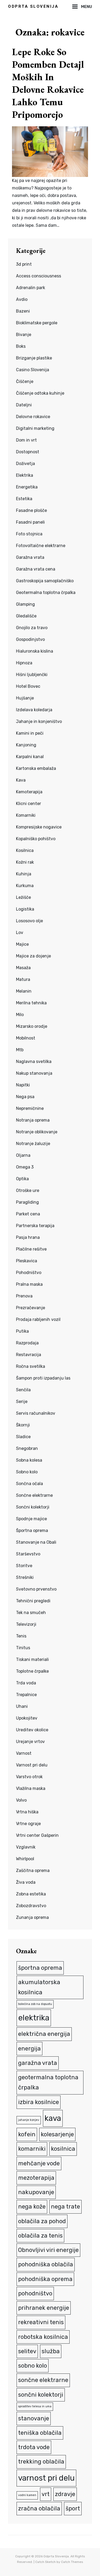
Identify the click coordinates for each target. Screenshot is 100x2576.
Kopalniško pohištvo (36, 839)
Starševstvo (28, 1554)
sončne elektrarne (43, 2380)
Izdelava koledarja (34, 710)
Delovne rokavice (33, 417)
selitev (27, 2351)
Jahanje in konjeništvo (39, 721)
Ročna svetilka (31, 1366)
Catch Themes (72, 2562)
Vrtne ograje (28, 1824)
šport (73, 2508)
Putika (22, 1331)
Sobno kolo (27, 1472)
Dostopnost (28, 452)
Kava (21, 780)
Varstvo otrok (29, 1777)
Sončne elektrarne (34, 1495)
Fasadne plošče (31, 510)
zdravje (65, 2494)
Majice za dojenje (33, 956)
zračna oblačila (39, 2508)
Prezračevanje (31, 1308)
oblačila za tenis (40, 2236)
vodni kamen (27, 2495)
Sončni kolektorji (33, 1507)
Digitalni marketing (35, 428)
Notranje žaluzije (33, 1144)
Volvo (21, 1800)
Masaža (23, 968)
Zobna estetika (31, 1894)
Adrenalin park (31, 288)
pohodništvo (35, 2293)
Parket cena (28, 1214)
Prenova (24, 1296)
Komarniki (26, 815)
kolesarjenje (57, 2134)
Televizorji (26, 1624)
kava (53, 2118)
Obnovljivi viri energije (48, 2250)
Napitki (23, 1085)
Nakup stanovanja (34, 1073)
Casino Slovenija (33, 370)
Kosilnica (25, 850)
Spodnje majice (31, 1519)
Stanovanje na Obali (36, 1542)
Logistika (25, 909)
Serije (22, 1402)
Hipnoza (24, 663)
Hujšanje (25, 698)
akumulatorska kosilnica (39, 1987)
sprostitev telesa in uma (35, 2406)
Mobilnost (26, 1038)
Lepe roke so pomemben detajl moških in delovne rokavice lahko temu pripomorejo (48, 83)
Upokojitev (27, 1718)
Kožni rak (25, 862)
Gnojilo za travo (32, 628)
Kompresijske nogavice (39, 827)
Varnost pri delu (32, 1765)
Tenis (21, 1636)
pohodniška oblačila (46, 2264)
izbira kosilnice (39, 2102)
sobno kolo (33, 2366)
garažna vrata (38, 2063)
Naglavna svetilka (34, 1061)
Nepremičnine (30, 1108)
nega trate (65, 2207)
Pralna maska (29, 1284)
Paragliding (27, 1202)
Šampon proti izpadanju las (43, 1378)
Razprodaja (27, 1343)
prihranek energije (44, 2308)
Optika (22, 1179)
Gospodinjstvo (30, 639)
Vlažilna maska (31, 1788)
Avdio (22, 299)
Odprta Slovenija (33, 6)
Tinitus (23, 1648)
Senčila (23, 1390)
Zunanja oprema (32, 1917)
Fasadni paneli (30, 522)
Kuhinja (24, 874)
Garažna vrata (30, 557)
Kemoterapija (29, 792)
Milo (20, 1015)
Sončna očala (29, 1484)
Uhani (22, 1706)
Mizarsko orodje (32, 1026)
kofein (27, 2134)
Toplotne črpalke (32, 1671)
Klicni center (29, 804)
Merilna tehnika (31, 1003)
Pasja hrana (28, 1237)
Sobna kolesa (29, 1460)
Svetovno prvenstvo (36, 1589)
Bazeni (23, 311)
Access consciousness (39, 276)
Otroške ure (28, 1190)
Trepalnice (26, 1695)
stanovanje (34, 2418)
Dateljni (24, 405)
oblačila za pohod (42, 2221)
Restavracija (29, 1355)
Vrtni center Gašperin (37, 1835)
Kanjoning (26, 745)
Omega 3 (25, 1167)
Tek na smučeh (31, 1613)
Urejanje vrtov (30, 1742)
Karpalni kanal (30, 757)
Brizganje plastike (34, 358)
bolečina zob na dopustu (35, 2004)
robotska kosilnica (43, 2337)
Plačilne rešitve (31, 1249)
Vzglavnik (26, 1847)
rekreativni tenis (41, 2322)
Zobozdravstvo (31, 1906)
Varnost (24, 1753)
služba (51, 2351)
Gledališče (26, 616)
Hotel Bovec (28, 686)
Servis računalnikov (36, 1413)
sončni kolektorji (41, 2395)
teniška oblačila (40, 2433)
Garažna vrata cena (36, 569)
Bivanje (24, 335)
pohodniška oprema (45, 2279)
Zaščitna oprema (33, 1871)
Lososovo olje (29, 921)
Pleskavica (27, 1261)
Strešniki (25, 1577)
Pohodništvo (29, 1273)
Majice (22, 944)
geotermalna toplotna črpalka (48, 2082)
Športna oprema (32, 1530)
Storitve (24, 1566)
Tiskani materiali (32, 1659)
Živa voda (26, 1882)
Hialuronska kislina (35, 651)
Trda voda (26, 1683)
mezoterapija (36, 2178)
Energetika (27, 487)
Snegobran (27, 1448)
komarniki (32, 2149)
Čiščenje (25, 381)
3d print (24, 264)
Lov (20, 933)
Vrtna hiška (27, 1812)
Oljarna (23, 1155)
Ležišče (23, 897)
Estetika (24, 499)
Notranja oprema (33, 1120)
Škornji (23, 1425)
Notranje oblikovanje (37, 1132)
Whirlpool (25, 1859)
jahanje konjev (29, 2120)
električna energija (44, 2034)
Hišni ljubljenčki (32, 675)
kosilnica (63, 2149)
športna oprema (40, 1968)
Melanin (24, 991)
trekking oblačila (41, 2462)
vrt (46, 2494)
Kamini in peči (30, 733)
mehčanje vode (39, 2163)
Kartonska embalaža (36, 768)
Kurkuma (25, 886)
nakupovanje (36, 2192)
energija (29, 2049)
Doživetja (25, 464)
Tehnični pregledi (33, 1601)
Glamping (25, 604)
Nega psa (25, 1097)
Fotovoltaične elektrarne (41, 546)
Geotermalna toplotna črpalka (46, 593)
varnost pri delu (46, 2478)
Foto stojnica (29, 534)
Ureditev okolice (32, 1730)
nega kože (32, 2207)
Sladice (23, 1437)
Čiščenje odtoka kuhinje (40, 393)
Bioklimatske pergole (37, 323)
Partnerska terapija (35, 1226)
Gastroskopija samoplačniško (45, 581)
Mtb (20, 1050)
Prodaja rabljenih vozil (38, 1319)
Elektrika (25, 475)
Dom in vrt (26, 440)
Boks (21, 346)
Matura (23, 979)
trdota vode (34, 2447)
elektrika (34, 2018)
